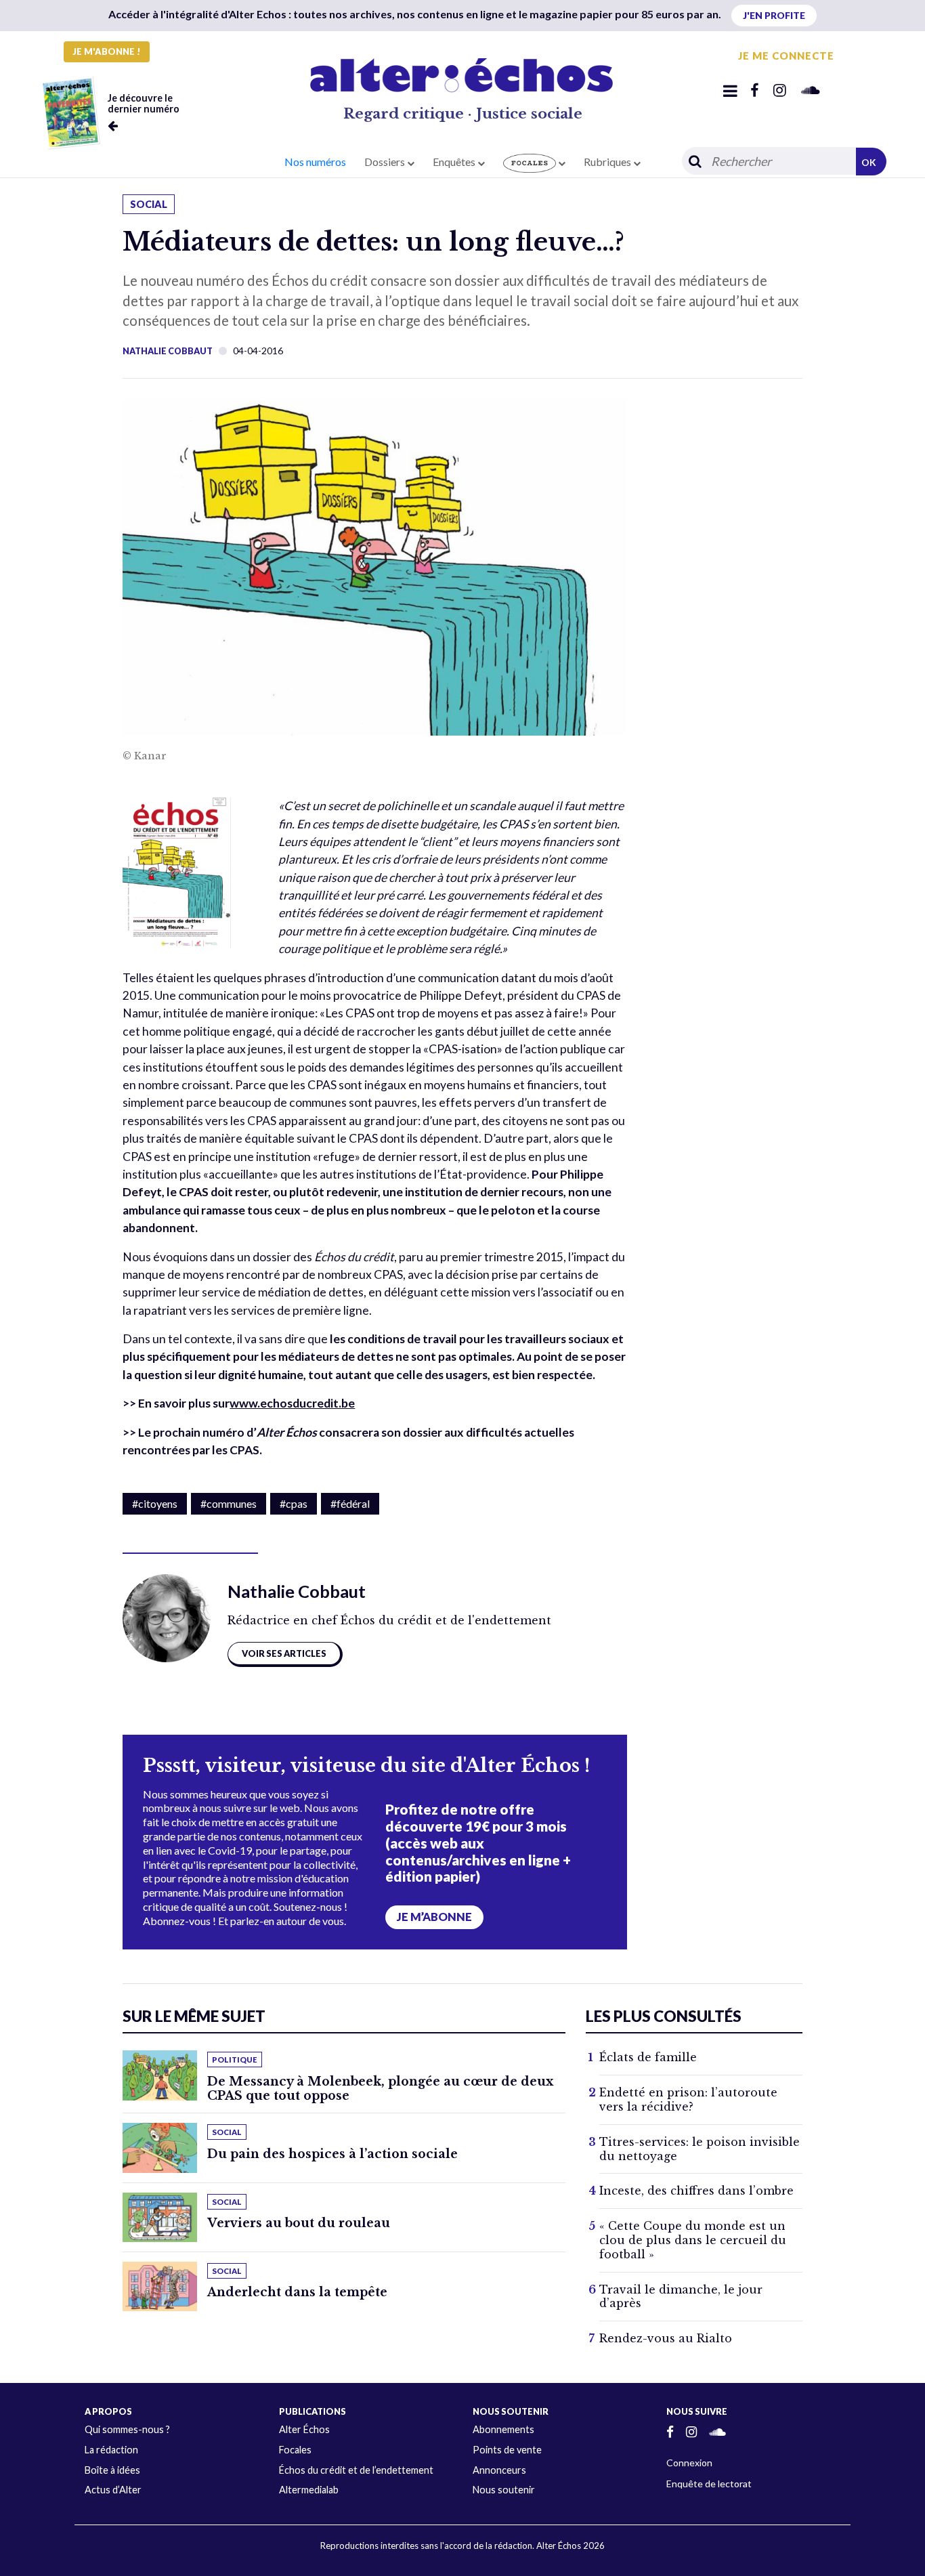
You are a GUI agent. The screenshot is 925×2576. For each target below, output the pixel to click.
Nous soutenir (504, 2490)
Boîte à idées (112, 2470)
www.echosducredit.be (292, 1403)
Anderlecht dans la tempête (297, 2292)
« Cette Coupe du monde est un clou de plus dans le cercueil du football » (693, 2240)
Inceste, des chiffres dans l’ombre (696, 2191)
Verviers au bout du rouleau (299, 2223)
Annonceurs (499, 2470)
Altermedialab (309, 2490)
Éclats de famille (648, 2057)
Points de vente (507, 2450)
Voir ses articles (284, 1653)
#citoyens (155, 1503)
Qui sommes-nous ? (127, 2429)
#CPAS (294, 1503)
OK (869, 162)
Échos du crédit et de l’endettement (356, 2470)
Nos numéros (315, 162)
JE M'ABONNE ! (107, 51)
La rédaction (111, 2450)
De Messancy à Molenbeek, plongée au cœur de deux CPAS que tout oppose (380, 2089)
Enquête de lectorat (709, 2484)
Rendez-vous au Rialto (666, 2338)
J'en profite (774, 15)
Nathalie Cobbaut (168, 351)
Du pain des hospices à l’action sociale (332, 2154)
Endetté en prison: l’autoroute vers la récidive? (688, 2099)
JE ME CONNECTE (786, 56)
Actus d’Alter (113, 2490)
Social (149, 204)
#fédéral (350, 1503)
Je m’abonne (434, 1917)
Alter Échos (304, 2429)
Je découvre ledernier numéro (144, 103)
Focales (295, 2450)
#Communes (229, 1503)
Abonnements (503, 2429)
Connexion (689, 2463)
